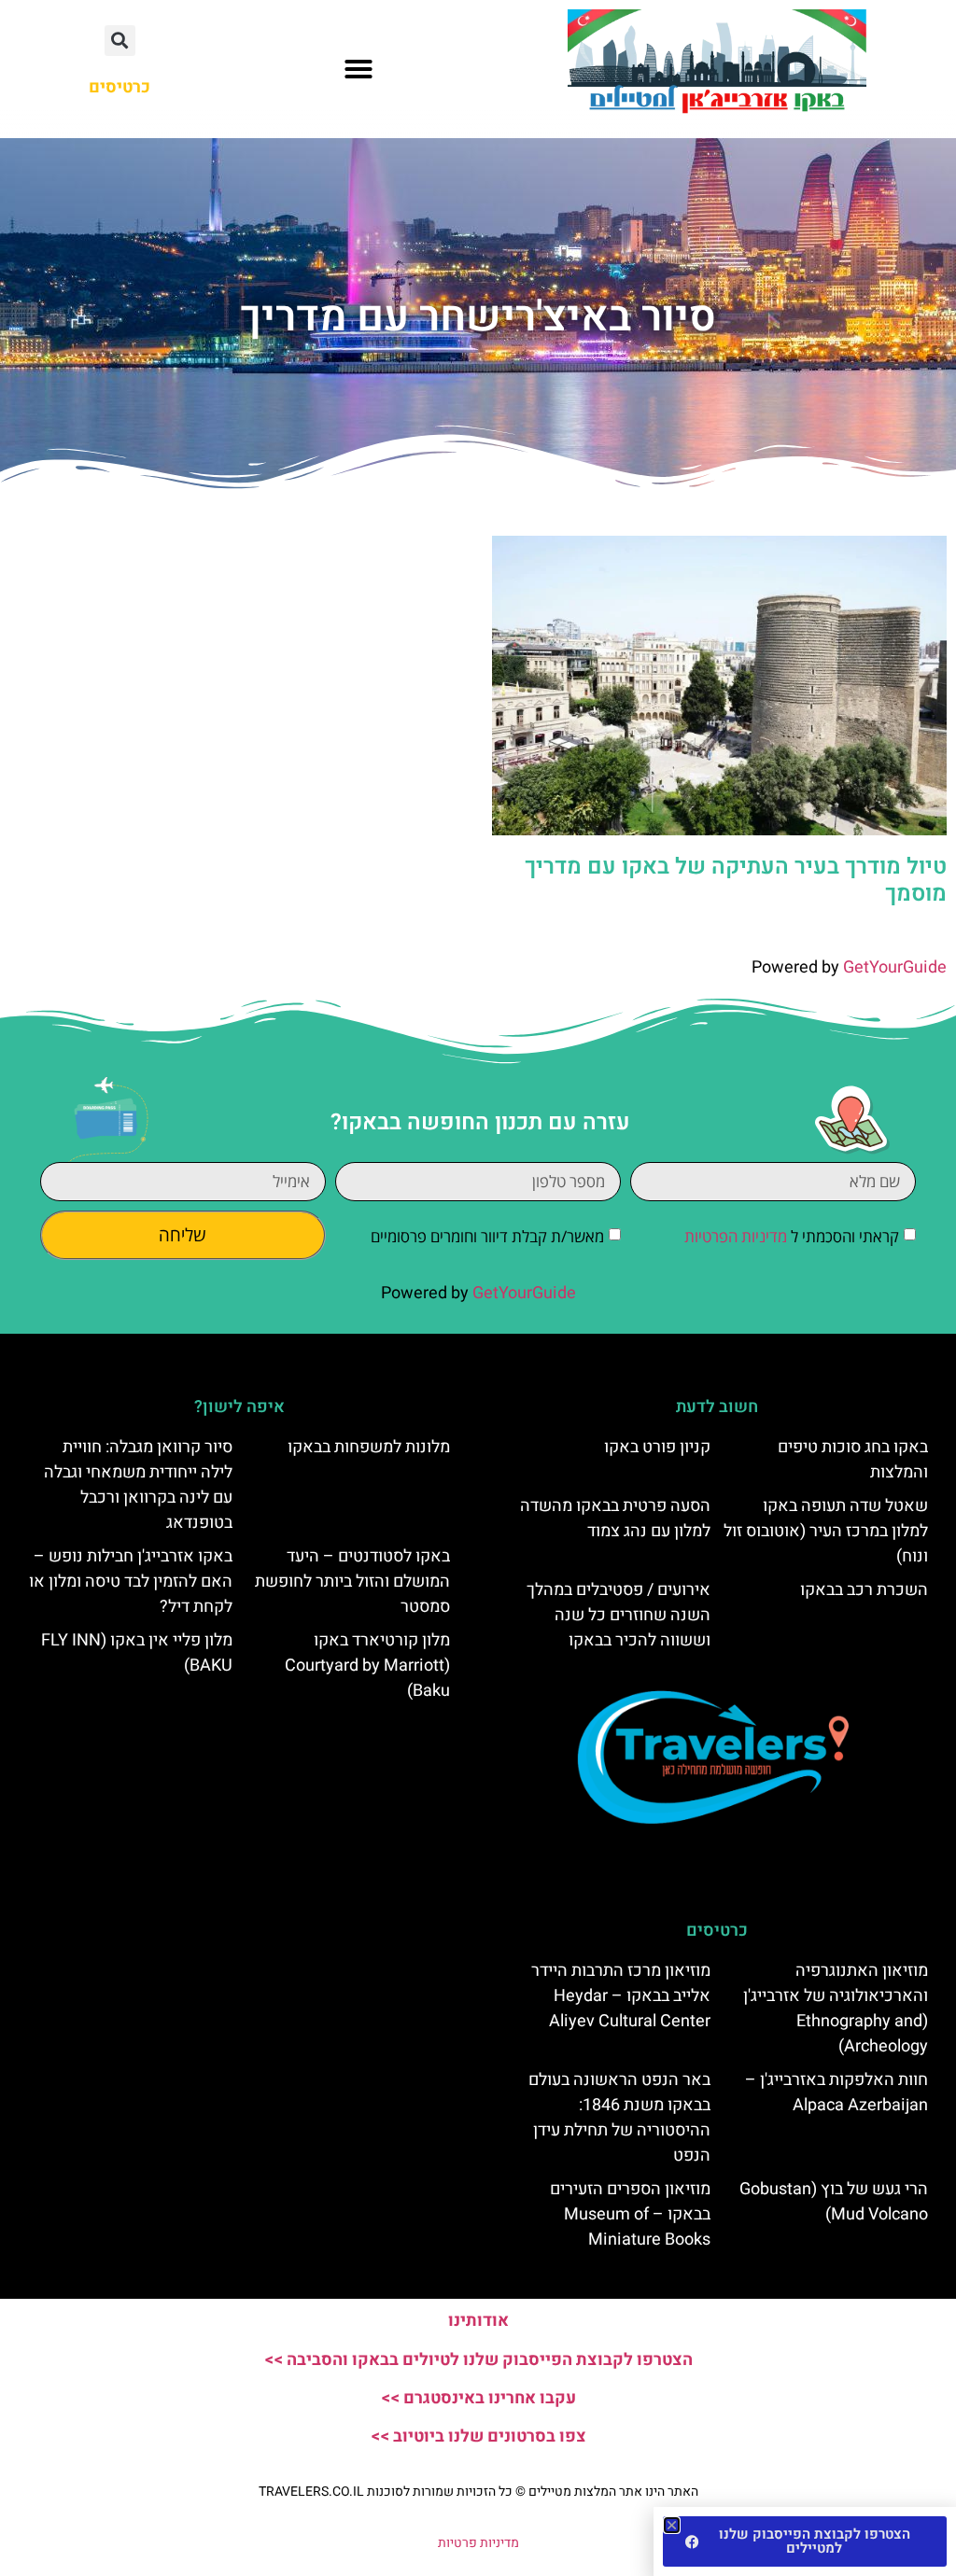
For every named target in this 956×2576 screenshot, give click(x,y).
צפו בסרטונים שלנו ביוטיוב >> (478, 2436)
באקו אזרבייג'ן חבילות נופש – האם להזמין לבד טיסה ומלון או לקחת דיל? (131, 1582)
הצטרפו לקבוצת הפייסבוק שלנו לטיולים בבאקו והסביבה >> (478, 2360)
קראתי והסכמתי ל (792, 1236)
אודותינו (478, 2321)
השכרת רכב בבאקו (864, 1590)
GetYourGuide (895, 967)
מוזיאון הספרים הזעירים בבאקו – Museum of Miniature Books (630, 2214)
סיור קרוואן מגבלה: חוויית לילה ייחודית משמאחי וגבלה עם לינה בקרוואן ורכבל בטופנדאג (138, 1485)
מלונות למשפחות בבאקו (369, 1447)
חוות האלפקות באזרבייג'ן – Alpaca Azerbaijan (836, 2093)
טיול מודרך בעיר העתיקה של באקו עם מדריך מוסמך (736, 880)
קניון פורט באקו (657, 1447)
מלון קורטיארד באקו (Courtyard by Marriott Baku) (367, 1666)
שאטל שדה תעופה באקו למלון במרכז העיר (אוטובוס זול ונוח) (826, 1531)
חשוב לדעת (717, 1407)
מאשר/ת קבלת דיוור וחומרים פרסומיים (487, 1236)
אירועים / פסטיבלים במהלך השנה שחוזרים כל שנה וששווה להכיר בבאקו (619, 1615)
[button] (358, 69)
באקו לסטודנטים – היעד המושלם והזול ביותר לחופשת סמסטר (352, 1582)
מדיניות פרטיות (478, 2543)
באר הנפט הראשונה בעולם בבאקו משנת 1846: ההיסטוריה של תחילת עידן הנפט (619, 2118)
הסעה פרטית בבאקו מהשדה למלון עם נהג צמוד (615, 1519)
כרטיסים (717, 1931)
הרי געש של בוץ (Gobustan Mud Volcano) (834, 2202)
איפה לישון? (239, 1407)
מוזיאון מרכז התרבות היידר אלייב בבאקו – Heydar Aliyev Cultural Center (621, 1996)
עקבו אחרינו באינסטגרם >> (478, 2398)
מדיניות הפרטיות (736, 1236)
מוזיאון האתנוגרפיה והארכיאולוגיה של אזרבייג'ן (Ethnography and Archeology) (836, 2009)
